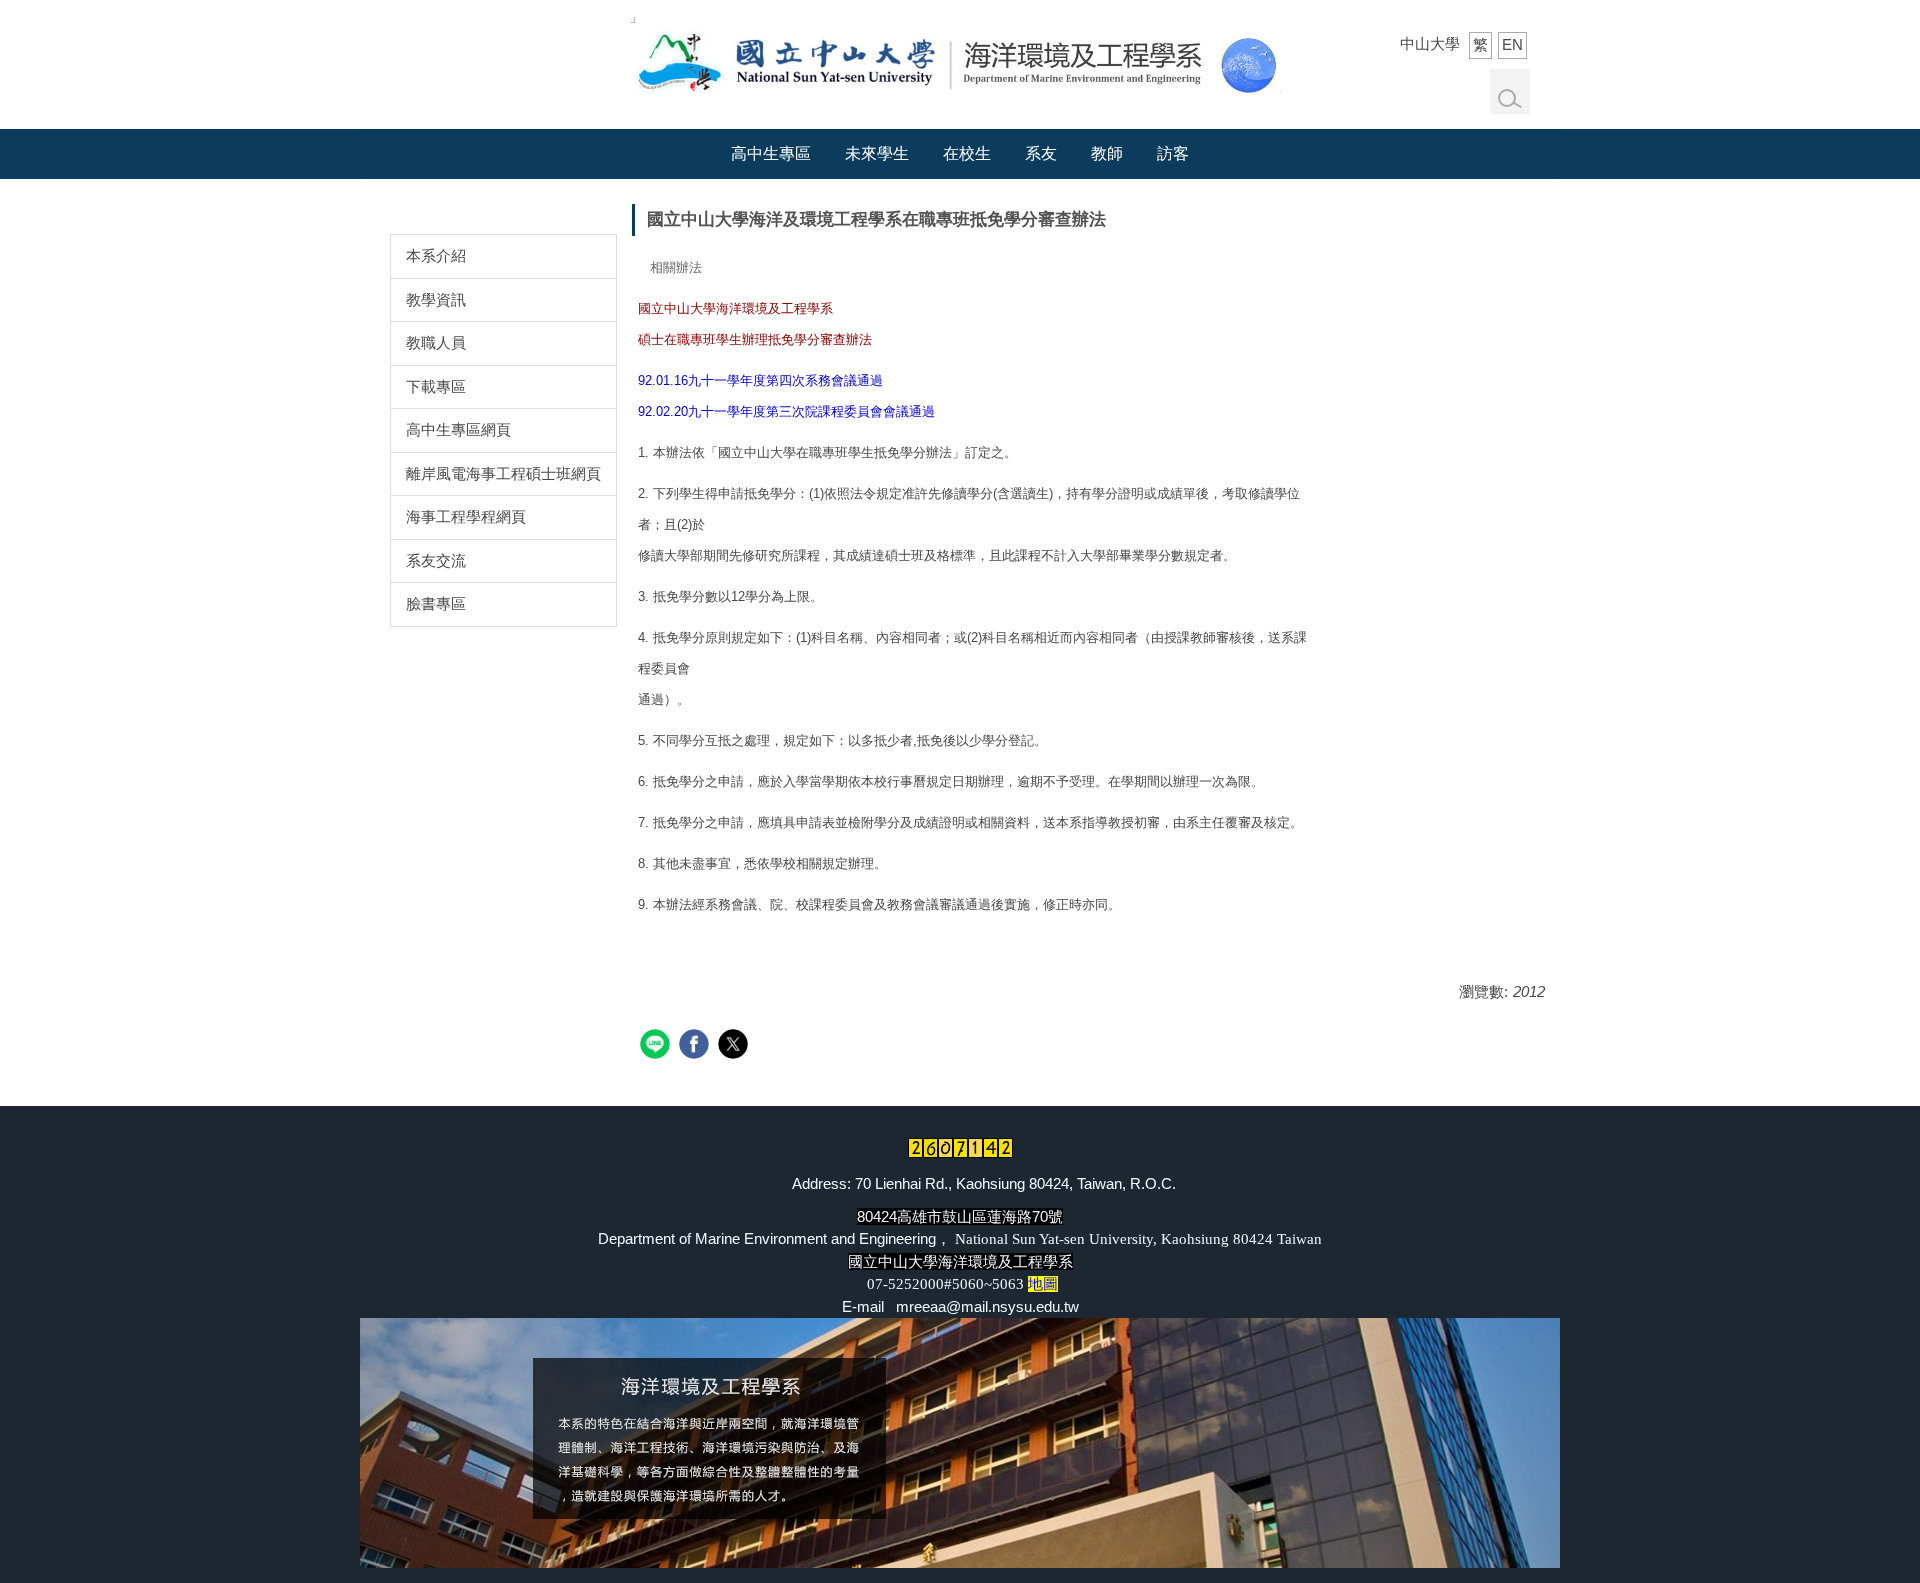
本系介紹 (436, 255)
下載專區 (436, 386)
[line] (657, 1046)
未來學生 (877, 153)
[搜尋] (1510, 99)
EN (1512, 44)
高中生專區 (771, 153)
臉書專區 (436, 603)
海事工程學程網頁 (466, 516)
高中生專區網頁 (458, 429)
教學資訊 (436, 299)
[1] (956, 58)
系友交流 (436, 560)
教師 (1107, 153)
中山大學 (1430, 43)
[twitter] (735, 1046)
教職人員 (436, 342)
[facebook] (696, 1046)
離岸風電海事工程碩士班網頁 (503, 473)
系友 (1041, 153)
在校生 (967, 153)
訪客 (1173, 153)
